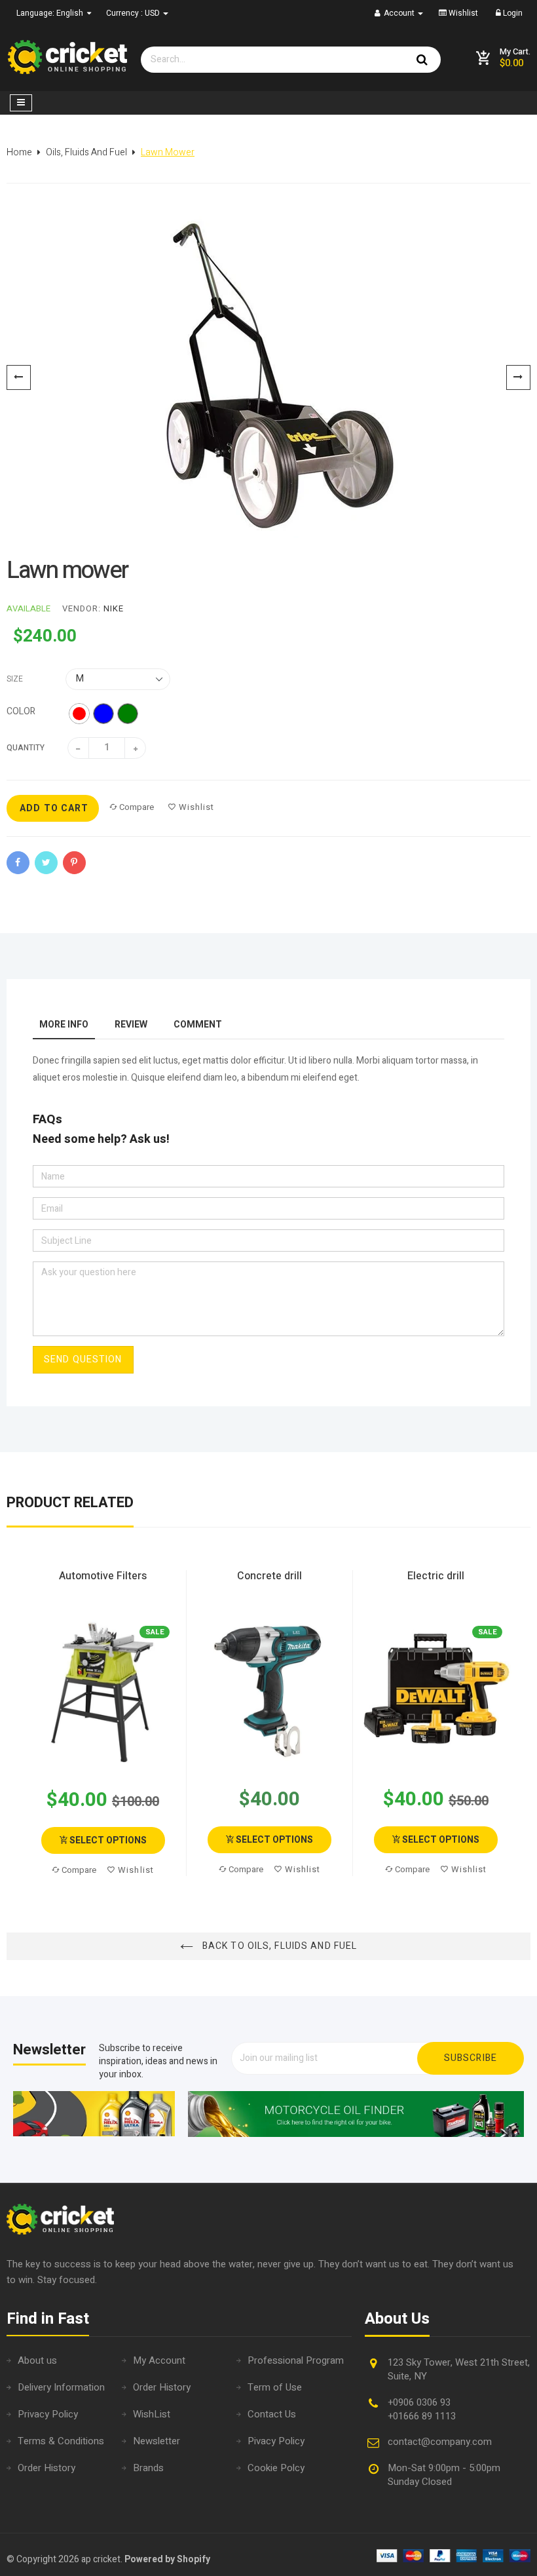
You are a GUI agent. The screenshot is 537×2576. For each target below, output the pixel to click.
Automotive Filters (103, 1576)
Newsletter (157, 2441)
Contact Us (272, 2414)
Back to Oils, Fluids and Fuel (279, 1946)
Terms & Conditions (61, 2441)
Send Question (83, 1359)
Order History (46, 2468)
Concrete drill (269, 1576)
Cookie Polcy (276, 2468)
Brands (148, 2468)
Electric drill (436, 1576)
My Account (159, 2360)
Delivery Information (61, 2387)
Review (131, 1025)
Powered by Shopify (167, 2559)
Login (512, 13)
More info (64, 1025)
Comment (198, 1025)
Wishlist (462, 13)
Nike (114, 608)
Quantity (26, 748)
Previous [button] (15, 1724)
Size (15, 679)
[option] (268, 377)
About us (37, 2360)
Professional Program (296, 2360)
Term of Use (275, 2387)
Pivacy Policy (276, 2441)
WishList (152, 2414)
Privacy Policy (48, 2414)
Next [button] (522, 1724)
